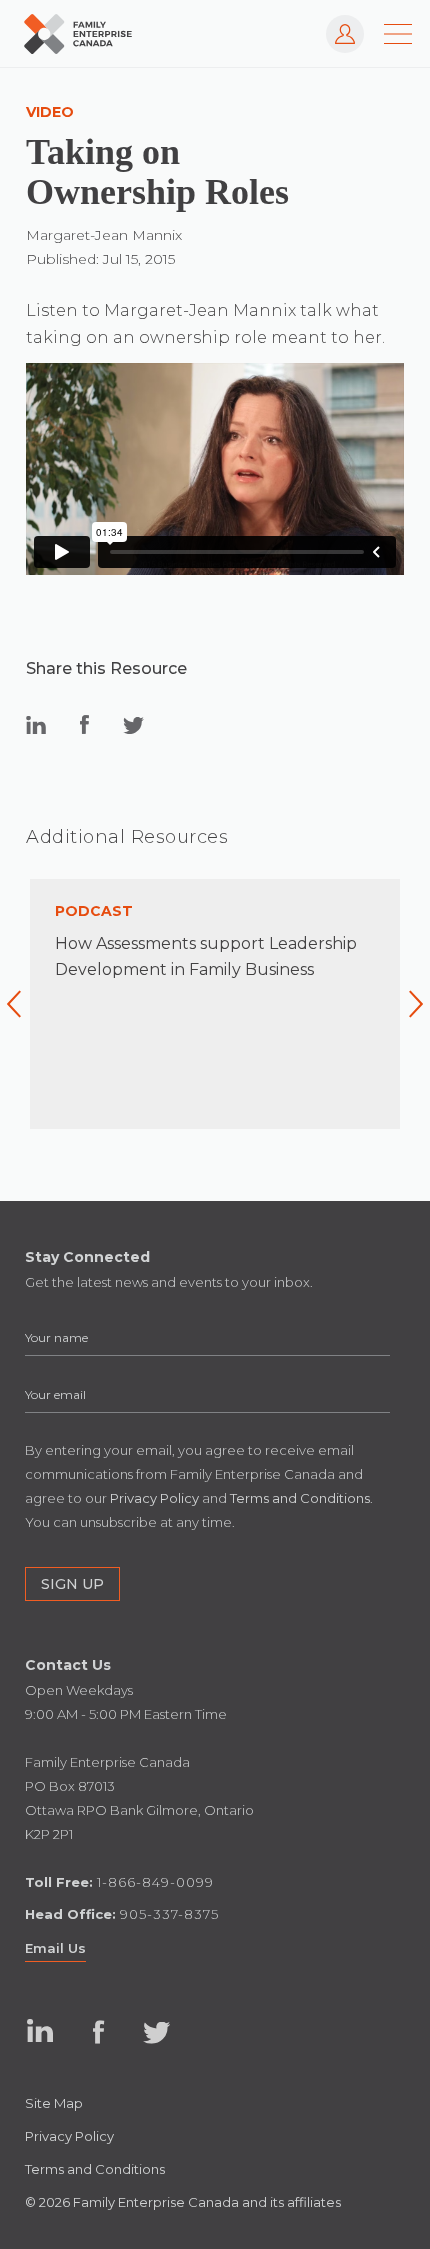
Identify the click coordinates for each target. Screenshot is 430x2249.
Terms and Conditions (95, 2169)
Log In (336, 24)
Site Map (54, 2103)
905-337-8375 (169, 1914)
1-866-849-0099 (155, 1882)
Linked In (40, 2032)
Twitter (156, 2032)
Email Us (55, 1948)
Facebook (98, 2032)
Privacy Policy (69, 2136)
